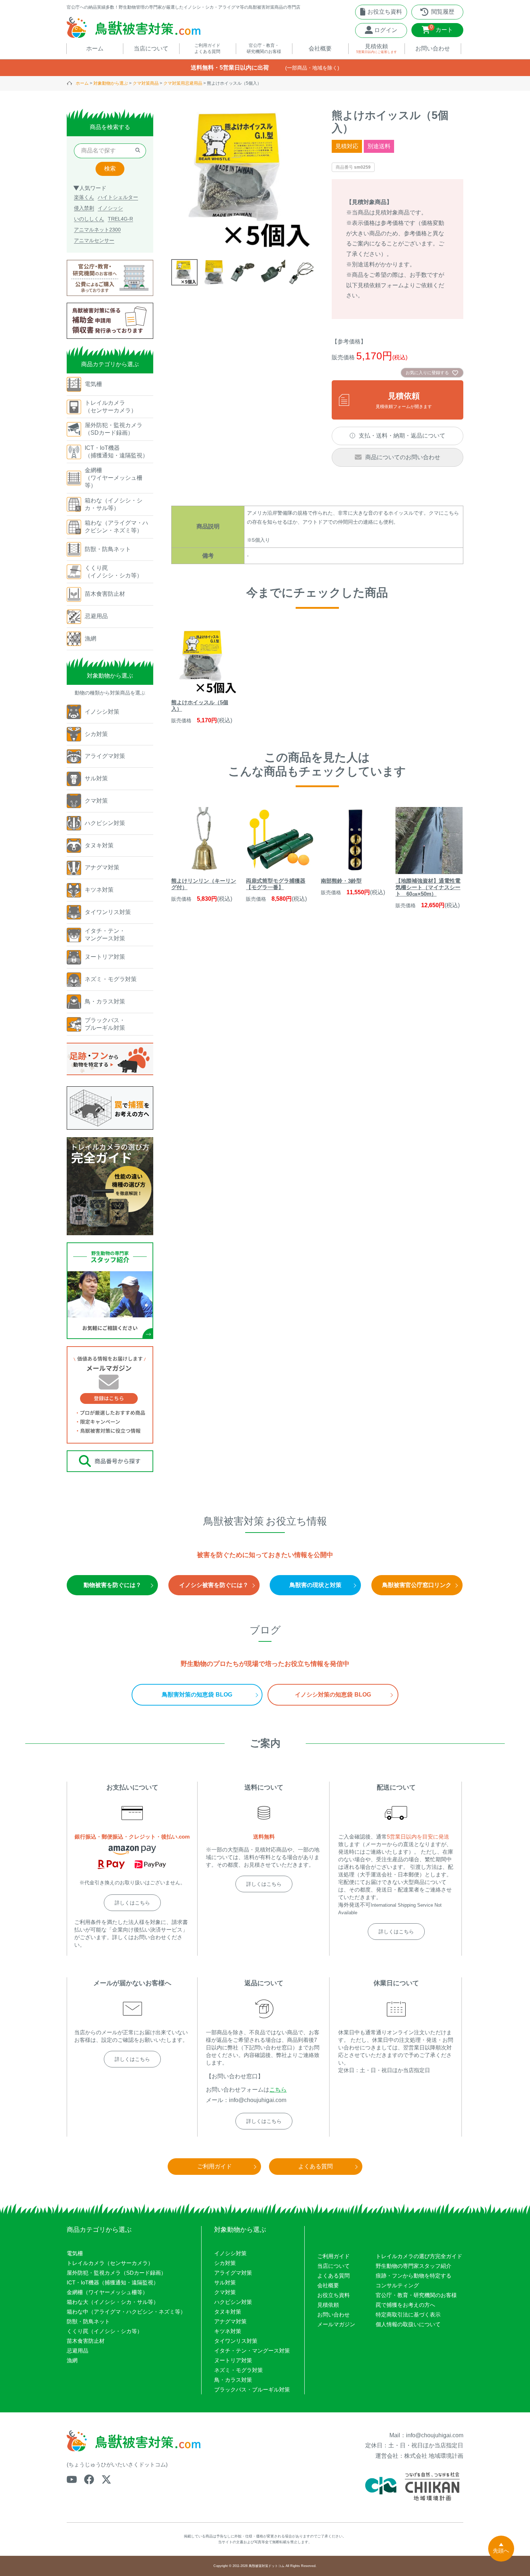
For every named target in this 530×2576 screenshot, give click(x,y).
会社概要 (328, 2285)
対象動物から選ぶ (111, 83)
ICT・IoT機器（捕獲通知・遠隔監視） (113, 2282)
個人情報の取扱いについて (408, 2324)
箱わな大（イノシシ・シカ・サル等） (113, 2302)
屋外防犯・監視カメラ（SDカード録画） (116, 2273)
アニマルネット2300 (97, 230)
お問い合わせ (334, 2315)
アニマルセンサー (94, 240)
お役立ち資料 (334, 2295)
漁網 (72, 2360)
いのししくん (89, 219)
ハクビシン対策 (233, 2302)
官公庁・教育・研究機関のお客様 (416, 2295)
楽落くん (84, 197)
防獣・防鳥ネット (88, 2321)
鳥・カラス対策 (233, 2380)
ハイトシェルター (118, 197)
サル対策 (225, 2282)
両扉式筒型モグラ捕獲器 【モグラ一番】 (276, 884)
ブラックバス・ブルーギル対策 (252, 2389)
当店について (334, 2266)
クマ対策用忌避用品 (183, 83)
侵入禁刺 (84, 208)
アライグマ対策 (233, 2273)
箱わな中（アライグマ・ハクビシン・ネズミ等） (126, 2312)
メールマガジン (336, 2324)
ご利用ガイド (334, 2256)
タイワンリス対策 (236, 2341)
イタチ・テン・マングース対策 (252, 2351)
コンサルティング (397, 2285)
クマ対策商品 (146, 83)
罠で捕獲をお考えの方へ (405, 2305)
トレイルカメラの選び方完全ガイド (419, 2256)
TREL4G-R (120, 219)
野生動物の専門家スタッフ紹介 (414, 2266)
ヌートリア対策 (233, 2360)
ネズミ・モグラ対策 (238, 2370)
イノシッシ (110, 208)
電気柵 (75, 2253)
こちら (278, 2090)
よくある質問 (334, 2276)
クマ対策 (225, 2292)
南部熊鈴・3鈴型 (341, 881)
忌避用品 (78, 2351)
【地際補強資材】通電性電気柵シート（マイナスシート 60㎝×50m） (428, 887)
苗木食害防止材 (86, 2341)
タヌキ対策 (228, 2312)
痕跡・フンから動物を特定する (414, 2276)
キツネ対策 (228, 2331)
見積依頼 (328, 2305)
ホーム (82, 83)
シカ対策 (225, 2263)
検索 (110, 169)
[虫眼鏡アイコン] (138, 151)
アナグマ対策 (230, 2321)
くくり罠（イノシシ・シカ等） (105, 2331)
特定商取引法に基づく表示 (408, 2315)
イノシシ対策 (230, 2253)
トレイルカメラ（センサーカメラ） (110, 2263)
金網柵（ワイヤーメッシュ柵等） (107, 2292)
